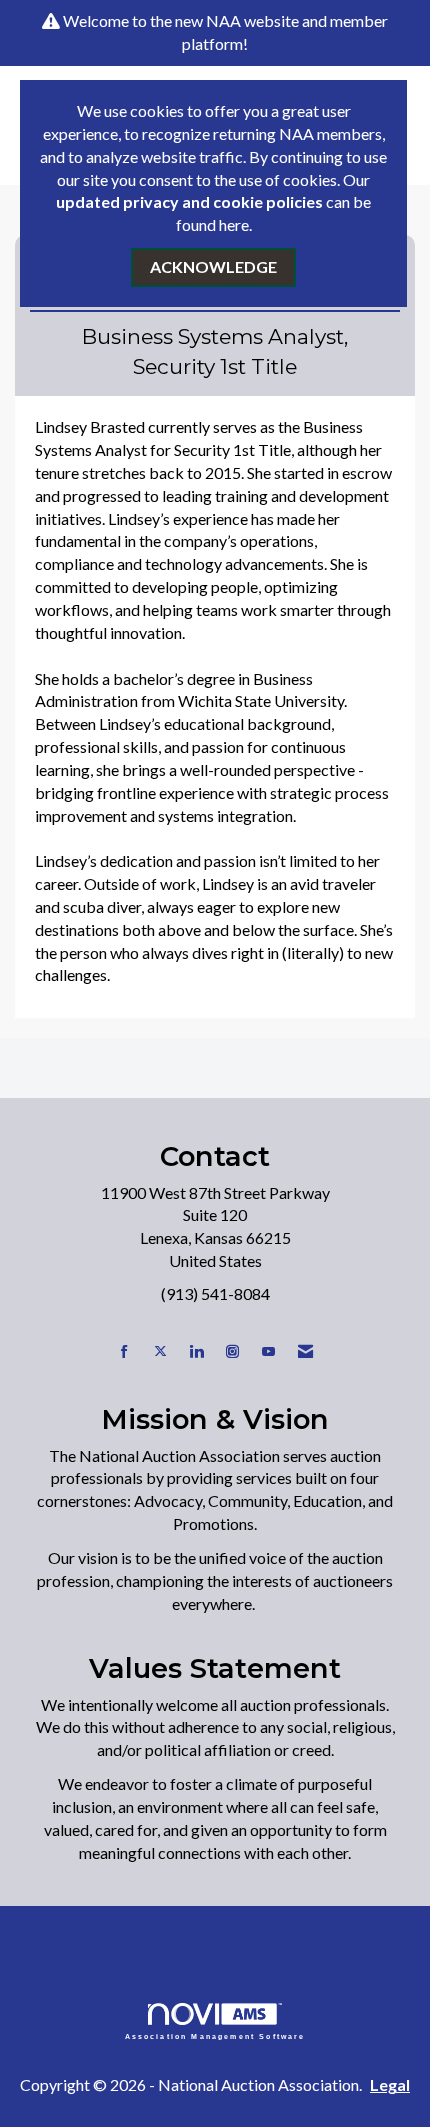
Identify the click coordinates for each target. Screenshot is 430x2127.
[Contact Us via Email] (305, 1351)
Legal (390, 2084)
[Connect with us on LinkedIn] (196, 1351)
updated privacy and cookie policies (189, 201)
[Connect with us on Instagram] (232, 1351)
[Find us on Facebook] (124, 1351)
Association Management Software (215, 2036)
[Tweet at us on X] (160, 1351)
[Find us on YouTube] (268, 1351)
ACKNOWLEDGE (213, 266)
